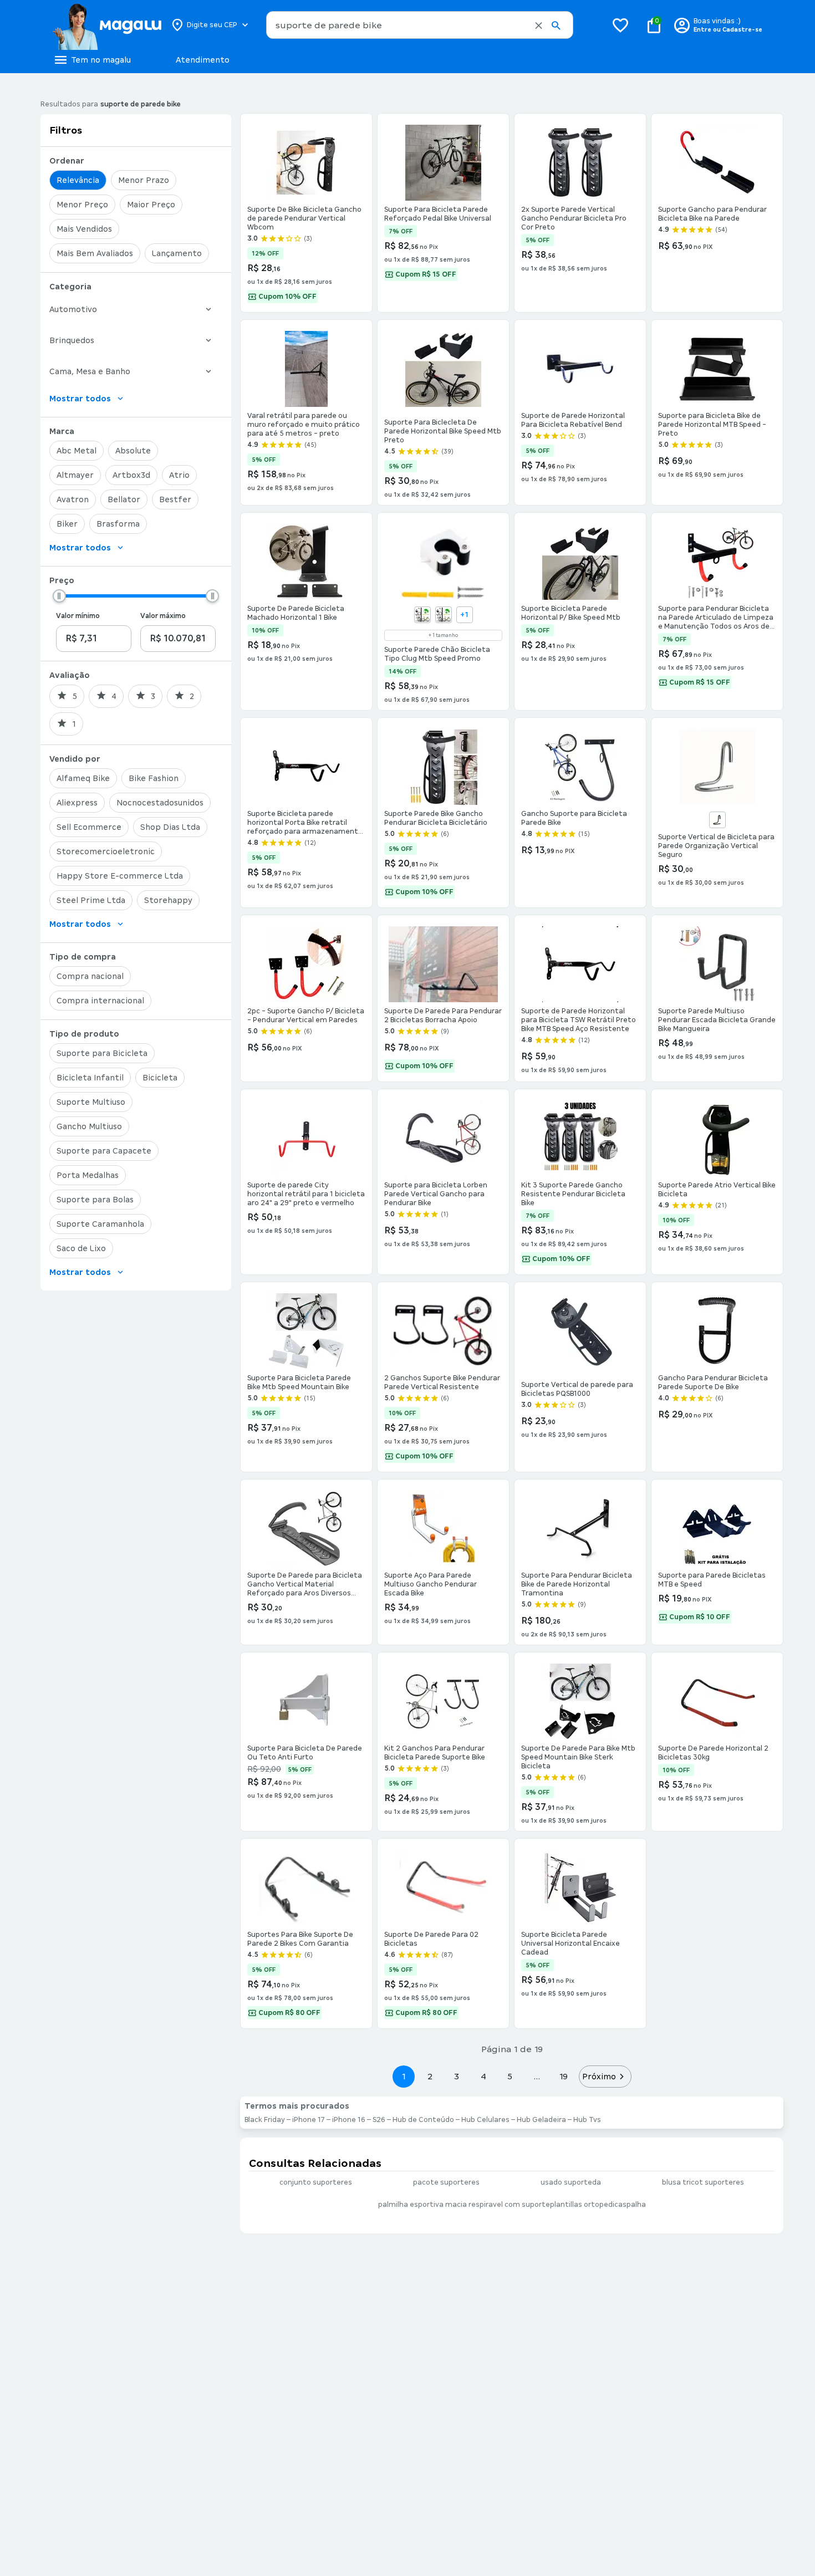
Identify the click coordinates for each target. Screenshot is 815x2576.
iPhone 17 (309, 2120)
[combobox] (420, 25)
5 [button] (510, 2076)
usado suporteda (571, 2182)
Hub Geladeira (541, 2120)
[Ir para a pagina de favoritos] (620, 25)
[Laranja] (444, 615)
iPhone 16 (349, 2120)
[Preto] (717, 820)
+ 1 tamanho (443, 635)
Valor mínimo (78, 616)
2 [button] (430, 2076)
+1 (464, 615)
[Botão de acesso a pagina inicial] (107, 25)
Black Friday (265, 2120)
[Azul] (422, 615)
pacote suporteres (446, 2182)
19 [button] (563, 2076)
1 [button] (404, 2076)
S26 (379, 2120)
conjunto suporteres (316, 2182)
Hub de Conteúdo (423, 2120)
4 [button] (483, 2076)
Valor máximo (163, 616)
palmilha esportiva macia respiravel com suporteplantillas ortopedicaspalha (512, 2205)
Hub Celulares (485, 2120)
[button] (539, 25)
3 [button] (457, 2076)
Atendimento (203, 60)
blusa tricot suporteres (703, 2182)
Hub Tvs (587, 2120)
